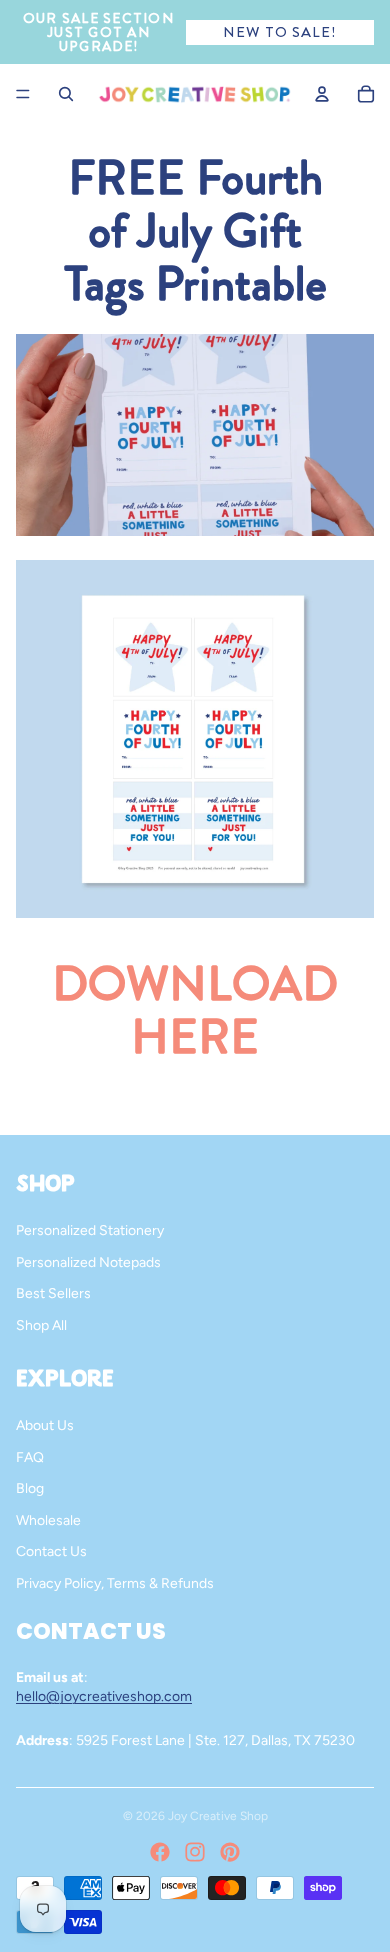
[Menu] (23, 94)
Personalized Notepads (88, 1262)
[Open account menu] (322, 94)
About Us (45, 1425)
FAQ (30, 1457)
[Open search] (66, 94)
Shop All (41, 1325)
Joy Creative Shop (218, 1816)
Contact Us (51, 1551)
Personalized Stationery (90, 1230)
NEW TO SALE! (279, 32)
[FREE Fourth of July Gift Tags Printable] (195, 739)
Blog (30, 1488)
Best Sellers (53, 1293)
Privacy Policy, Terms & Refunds (115, 1583)
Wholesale (48, 1520)
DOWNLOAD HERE (195, 1010)
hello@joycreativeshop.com (104, 1696)
